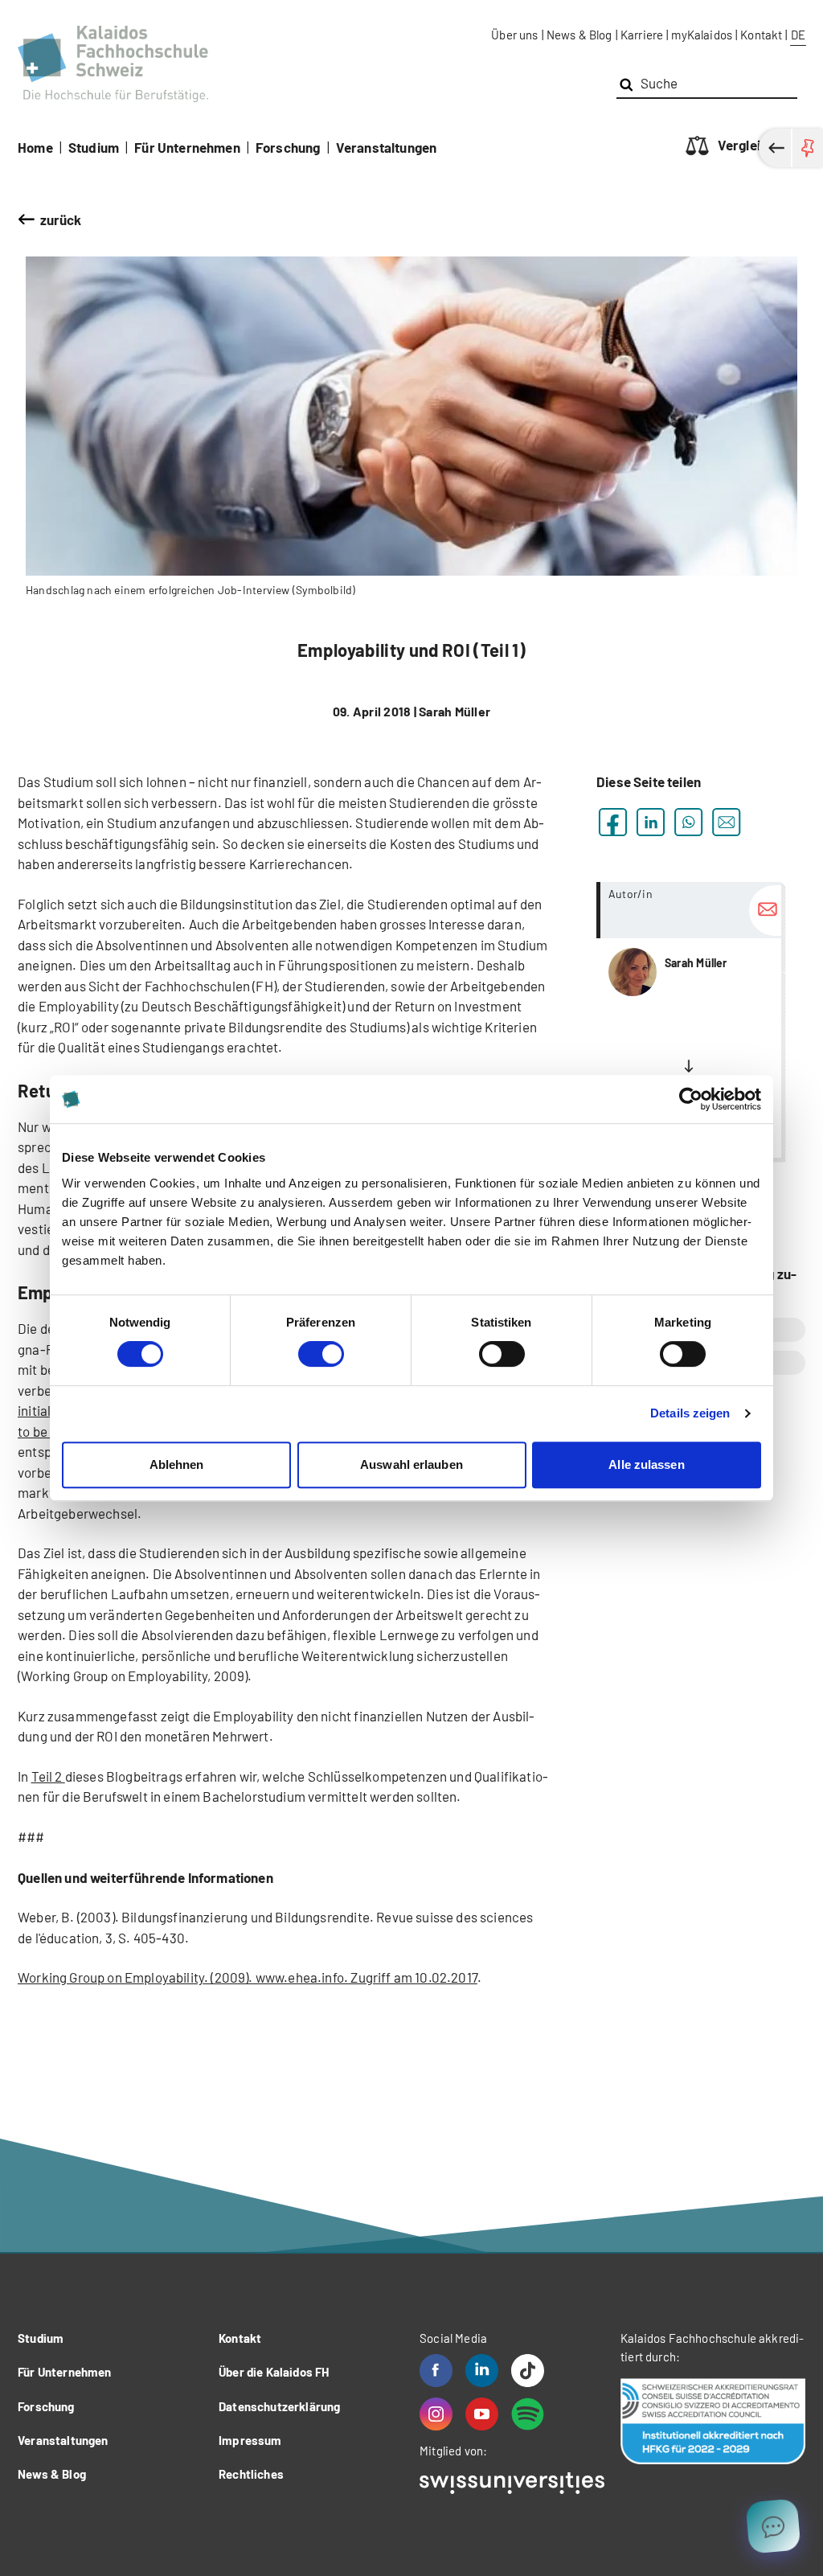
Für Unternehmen (187, 147)
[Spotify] (528, 2414)
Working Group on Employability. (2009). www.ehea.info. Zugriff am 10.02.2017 (248, 1977)
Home (35, 147)
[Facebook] (436, 2371)
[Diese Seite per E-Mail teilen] (726, 822)
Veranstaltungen (387, 147)
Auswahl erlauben (411, 1464)
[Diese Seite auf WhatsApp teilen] (688, 822)
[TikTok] (528, 2371)
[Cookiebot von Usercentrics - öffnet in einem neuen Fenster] (691, 1099)
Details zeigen (690, 1413)
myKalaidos (702, 35)
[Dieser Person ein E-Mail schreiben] (765, 911)
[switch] (321, 1354)
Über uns (514, 35)
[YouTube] (482, 2414)
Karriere (642, 35)
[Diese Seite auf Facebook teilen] (613, 822)
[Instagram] (436, 2414)
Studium (94, 147)
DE (798, 35)
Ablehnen (177, 1464)
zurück (61, 219)
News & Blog (579, 35)
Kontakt (761, 35)
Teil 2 (48, 1776)
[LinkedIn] (482, 2371)
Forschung (288, 147)
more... (689, 1020)
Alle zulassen (646, 1464)
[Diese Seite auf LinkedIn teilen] (651, 822)
